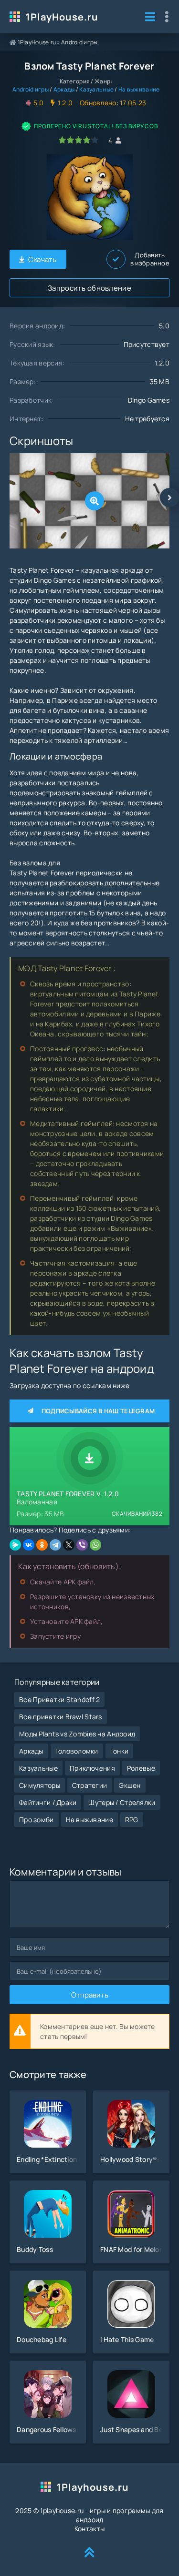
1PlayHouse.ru (62, 17)
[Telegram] (55, 1545)
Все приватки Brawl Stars (61, 1717)
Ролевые (141, 1768)
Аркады (64, 89)
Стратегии (90, 1785)
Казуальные (96, 89)
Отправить (90, 1995)
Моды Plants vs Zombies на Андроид (77, 1734)
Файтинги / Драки (48, 1802)
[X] (69, 1545)
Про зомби (37, 1820)
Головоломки (77, 1751)
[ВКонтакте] (29, 1545)
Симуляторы (40, 1785)
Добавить (150, 259)
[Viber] (82, 1545)
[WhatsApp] (95, 1545)
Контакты (89, 2529)
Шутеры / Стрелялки (122, 1802)
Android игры (79, 42)
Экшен (130, 1785)
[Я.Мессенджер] (15, 1545)
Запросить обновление (89, 288)
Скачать (42, 259)
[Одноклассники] (42, 1545)
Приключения (92, 1768)
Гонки (119, 1751)
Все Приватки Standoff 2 (59, 1699)
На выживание (139, 89)
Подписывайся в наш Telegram (98, 1411)
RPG (132, 1820)
